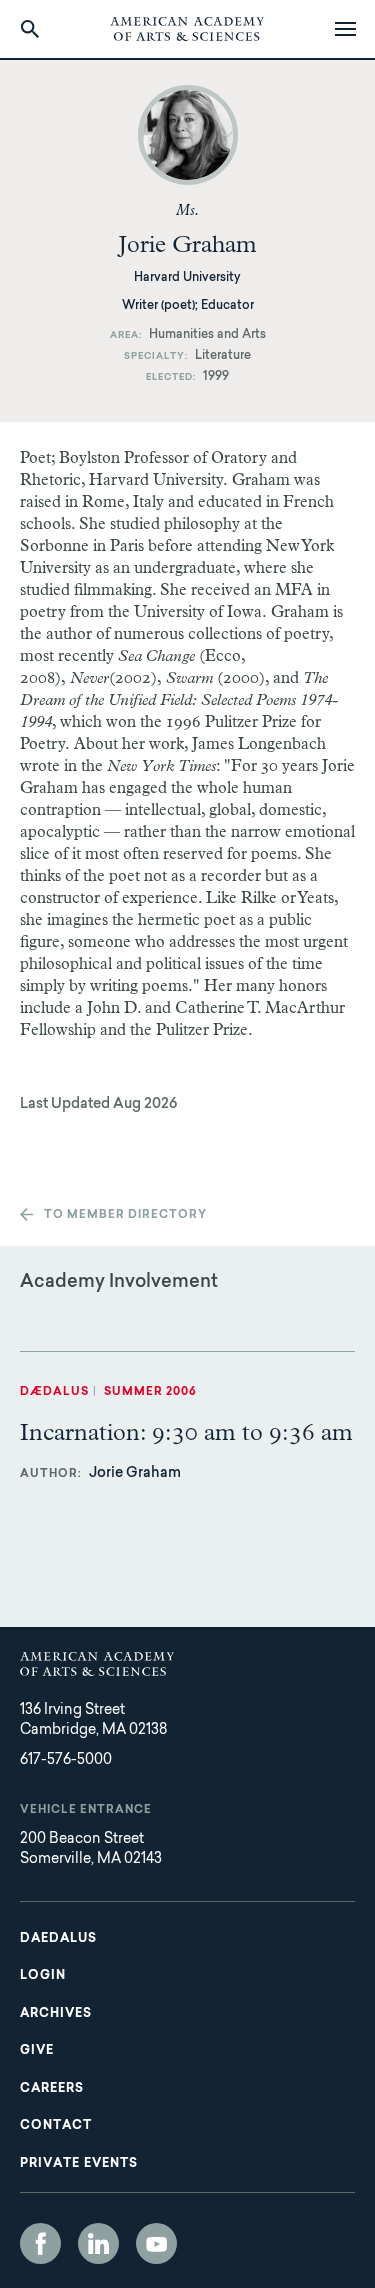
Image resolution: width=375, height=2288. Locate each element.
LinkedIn (98, 2243)
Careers (52, 2089)
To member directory (125, 1215)
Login (43, 1976)
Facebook (40, 2243)
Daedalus (58, 1939)
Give (37, 2051)
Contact (56, 2126)
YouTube (156, 2243)
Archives (56, 2014)
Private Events (79, 2164)
